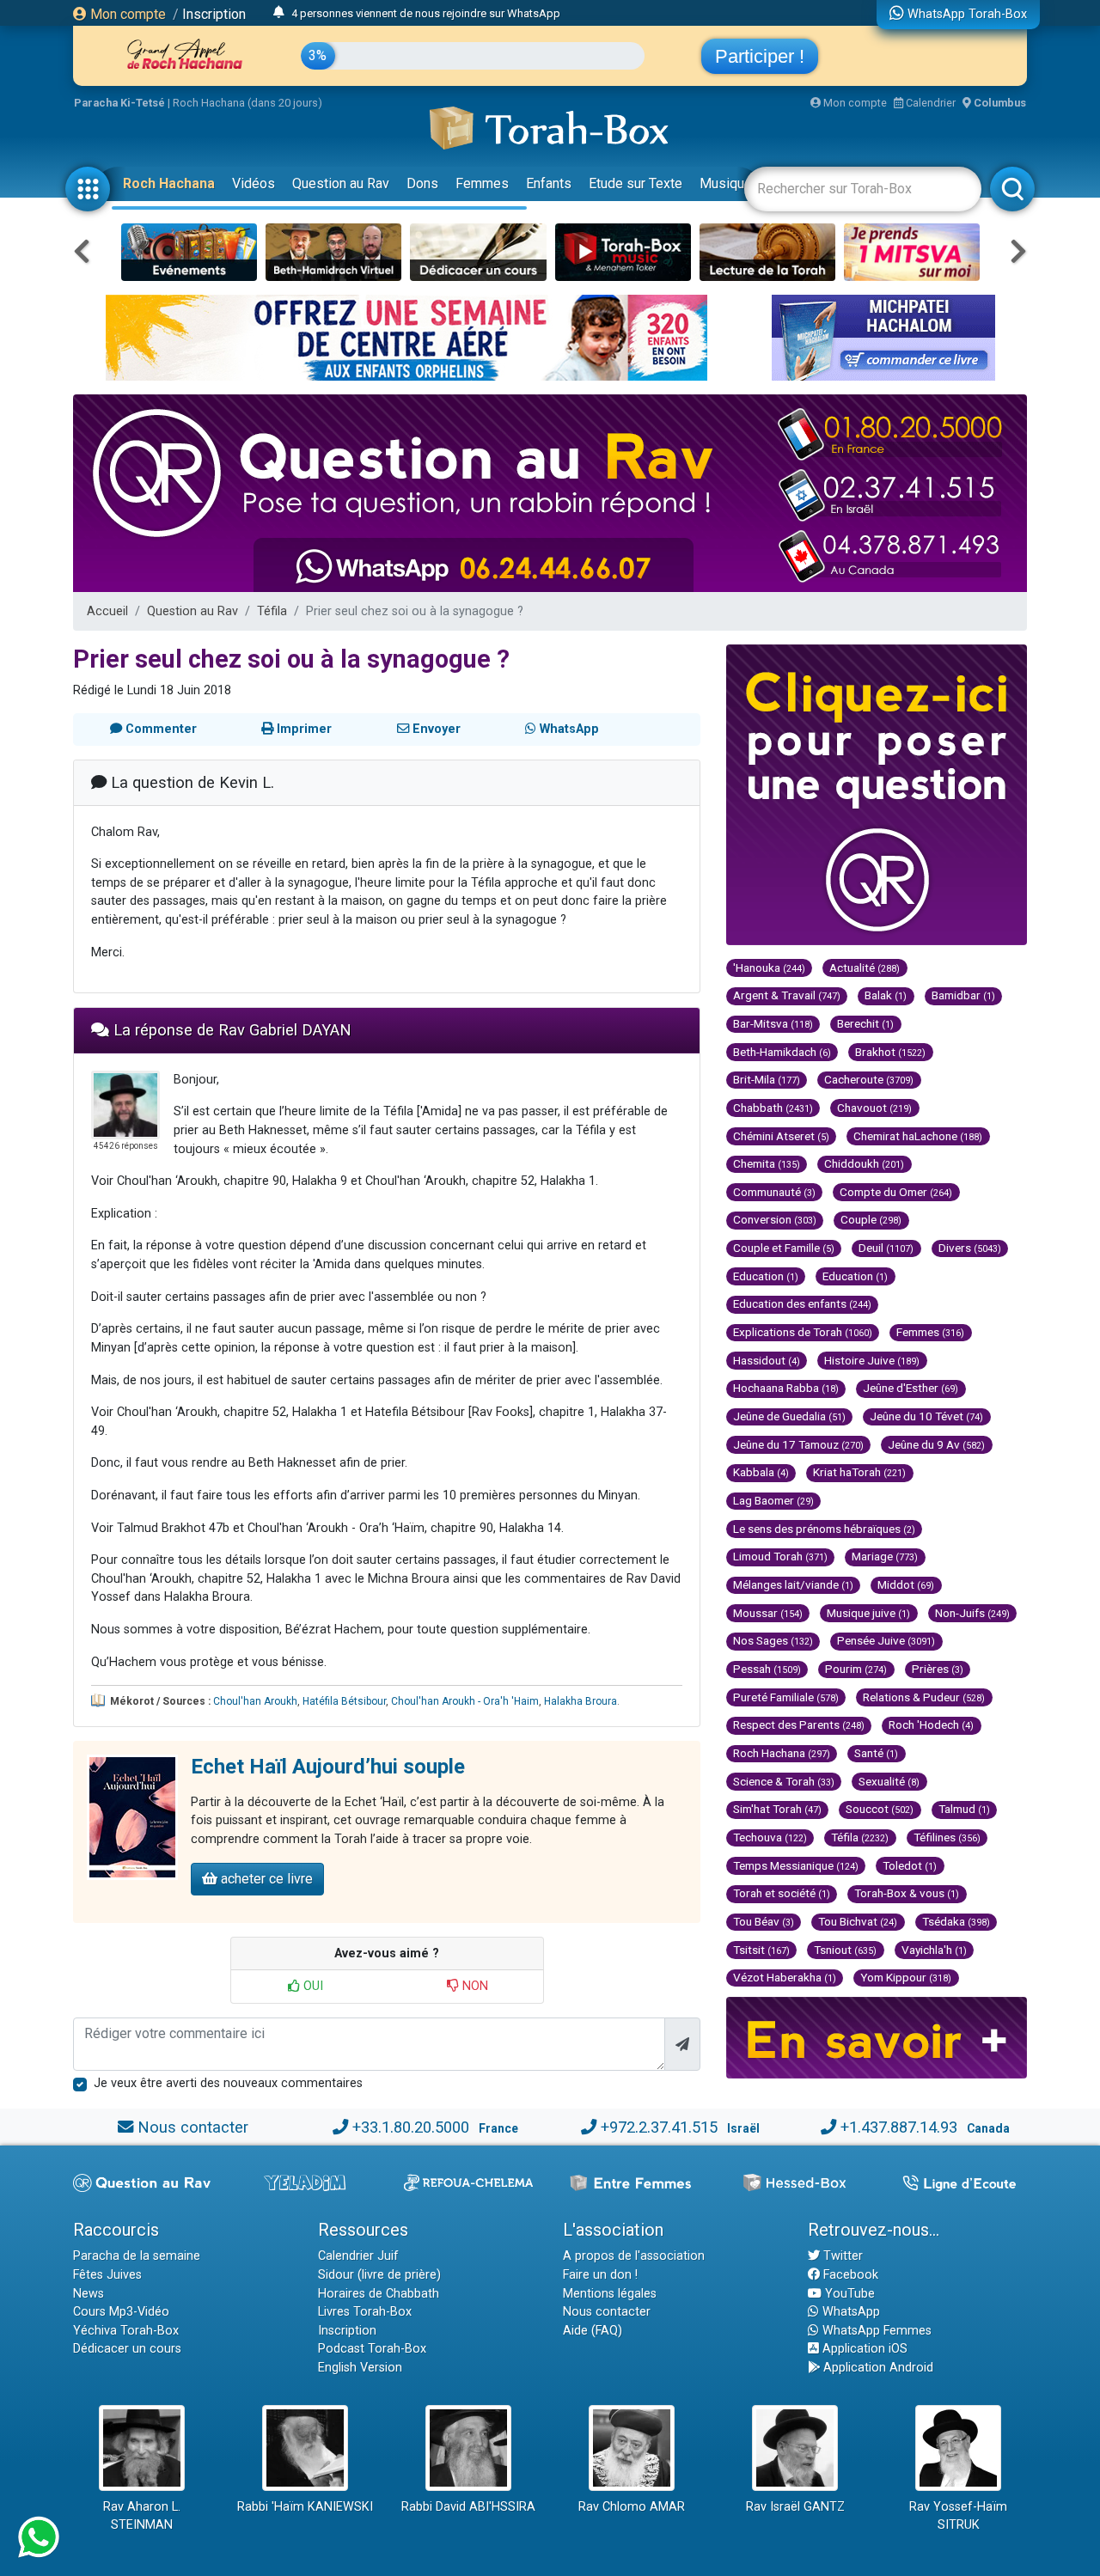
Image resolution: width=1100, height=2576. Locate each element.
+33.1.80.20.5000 (411, 2127)
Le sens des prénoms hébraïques (824, 1529)
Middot (906, 1584)
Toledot (910, 1865)
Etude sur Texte (636, 183)
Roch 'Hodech (931, 1724)
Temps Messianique (796, 1865)
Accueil (107, 611)
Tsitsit (761, 1950)
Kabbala (761, 1472)
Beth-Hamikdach (782, 1052)
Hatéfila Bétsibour (344, 1701)
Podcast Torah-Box (372, 2349)
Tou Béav (764, 1921)
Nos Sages (773, 1640)
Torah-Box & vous (907, 1893)
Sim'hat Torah (777, 1809)
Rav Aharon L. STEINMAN (142, 2516)
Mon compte (126, 14)
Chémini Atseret (781, 1136)
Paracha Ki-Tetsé (119, 103)
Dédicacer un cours (127, 2349)
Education (766, 1276)
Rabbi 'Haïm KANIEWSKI (305, 2507)
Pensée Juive (886, 1640)
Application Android (877, 2368)
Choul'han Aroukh (255, 1701)
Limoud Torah (780, 1556)
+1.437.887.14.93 (899, 2127)
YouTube (848, 2294)
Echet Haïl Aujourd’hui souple (328, 1767)
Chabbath (773, 1108)
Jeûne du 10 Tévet (926, 1416)
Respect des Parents (799, 1724)
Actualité (865, 968)
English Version (360, 2368)
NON (474, 1986)
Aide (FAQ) (593, 2331)
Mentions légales (610, 2294)
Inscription (214, 14)
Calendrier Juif (358, 2256)
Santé (876, 1753)
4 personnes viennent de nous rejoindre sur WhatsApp (426, 13)
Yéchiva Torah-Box (126, 2331)
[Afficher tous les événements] (279, 13)
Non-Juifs (972, 1613)
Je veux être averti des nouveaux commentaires (228, 2083)
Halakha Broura (581, 1701)
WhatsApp (849, 2312)
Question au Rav (341, 183)
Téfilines (947, 1837)
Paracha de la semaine (137, 2256)
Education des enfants (802, 1303)
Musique (726, 183)
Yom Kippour (906, 1977)
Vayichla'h (934, 1950)
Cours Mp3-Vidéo (121, 2312)
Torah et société (782, 1893)
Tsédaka (956, 1921)
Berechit (865, 1023)
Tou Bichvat (858, 1921)
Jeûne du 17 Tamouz (798, 1444)
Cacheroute (869, 1079)
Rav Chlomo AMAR (632, 2507)
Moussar (768, 1613)
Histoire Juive (872, 1360)
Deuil (886, 1248)
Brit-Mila (767, 1079)
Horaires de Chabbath (379, 2294)
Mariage (885, 1556)
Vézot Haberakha (785, 1977)
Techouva (770, 1837)
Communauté (774, 1192)
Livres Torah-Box (365, 2312)
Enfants (549, 183)
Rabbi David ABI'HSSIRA (468, 2507)
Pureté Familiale (786, 1697)
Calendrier (929, 103)
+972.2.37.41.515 (659, 2127)
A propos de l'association (634, 2256)
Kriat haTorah (859, 1472)
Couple (871, 1219)
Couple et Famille (784, 1248)
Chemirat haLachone (918, 1136)
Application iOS (863, 2349)
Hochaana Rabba (786, 1388)
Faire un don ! (600, 2275)
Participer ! (760, 56)
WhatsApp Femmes (875, 2331)
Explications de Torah (803, 1332)
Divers (970, 1248)
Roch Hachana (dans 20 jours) (247, 103)
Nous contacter (193, 2127)
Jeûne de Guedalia (789, 1416)
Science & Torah (784, 1781)
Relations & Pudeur (924, 1697)
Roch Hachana (169, 183)
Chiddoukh (864, 1163)
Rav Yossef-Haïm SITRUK (958, 2516)
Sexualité (889, 1781)
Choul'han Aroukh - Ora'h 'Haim (465, 1701)
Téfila (272, 611)
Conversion (775, 1219)
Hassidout (767, 1360)
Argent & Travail (787, 995)
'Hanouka (769, 968)
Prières (938, 1669)
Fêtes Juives (107, 2275)
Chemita (767, 1163)
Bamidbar (963, 995)
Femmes (482, 183)
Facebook (849, 2275)
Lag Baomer (773, 1500)
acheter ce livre (265, 1879)
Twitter (841, 2256)
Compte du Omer (896, 1192)
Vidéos (254, 183)
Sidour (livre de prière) (379, 2275)
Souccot (880, 1809)
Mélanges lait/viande (793, 1584)
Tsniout (845, 1950)
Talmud (964, 1809)
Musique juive (868, 1613)
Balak (886, 995)
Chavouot (874, 1108)
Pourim (856, 1669)
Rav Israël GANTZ (795, 2507)
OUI (312, 1986)
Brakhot (890, 1052)
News (89, 2294)
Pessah (767, 1669)
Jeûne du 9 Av (936, 1444)
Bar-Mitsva (773, 1023)
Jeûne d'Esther (911, 1388)
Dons (422, 183)
